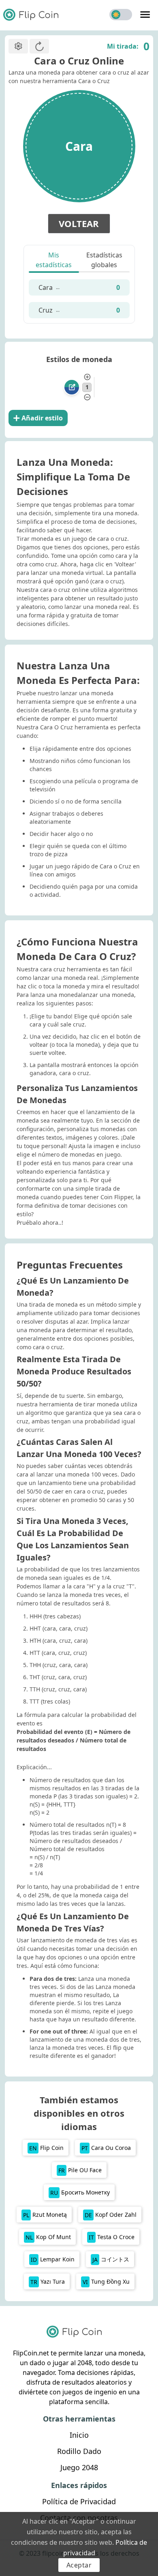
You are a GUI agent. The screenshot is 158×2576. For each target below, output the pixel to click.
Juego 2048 (79, 2467)
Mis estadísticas (54, 260)
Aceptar (79, 2565)
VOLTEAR (79, 223)
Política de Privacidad (79, 2501)
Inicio (79, 2435)
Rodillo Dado (79, 2451)
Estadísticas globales (104, 260)
